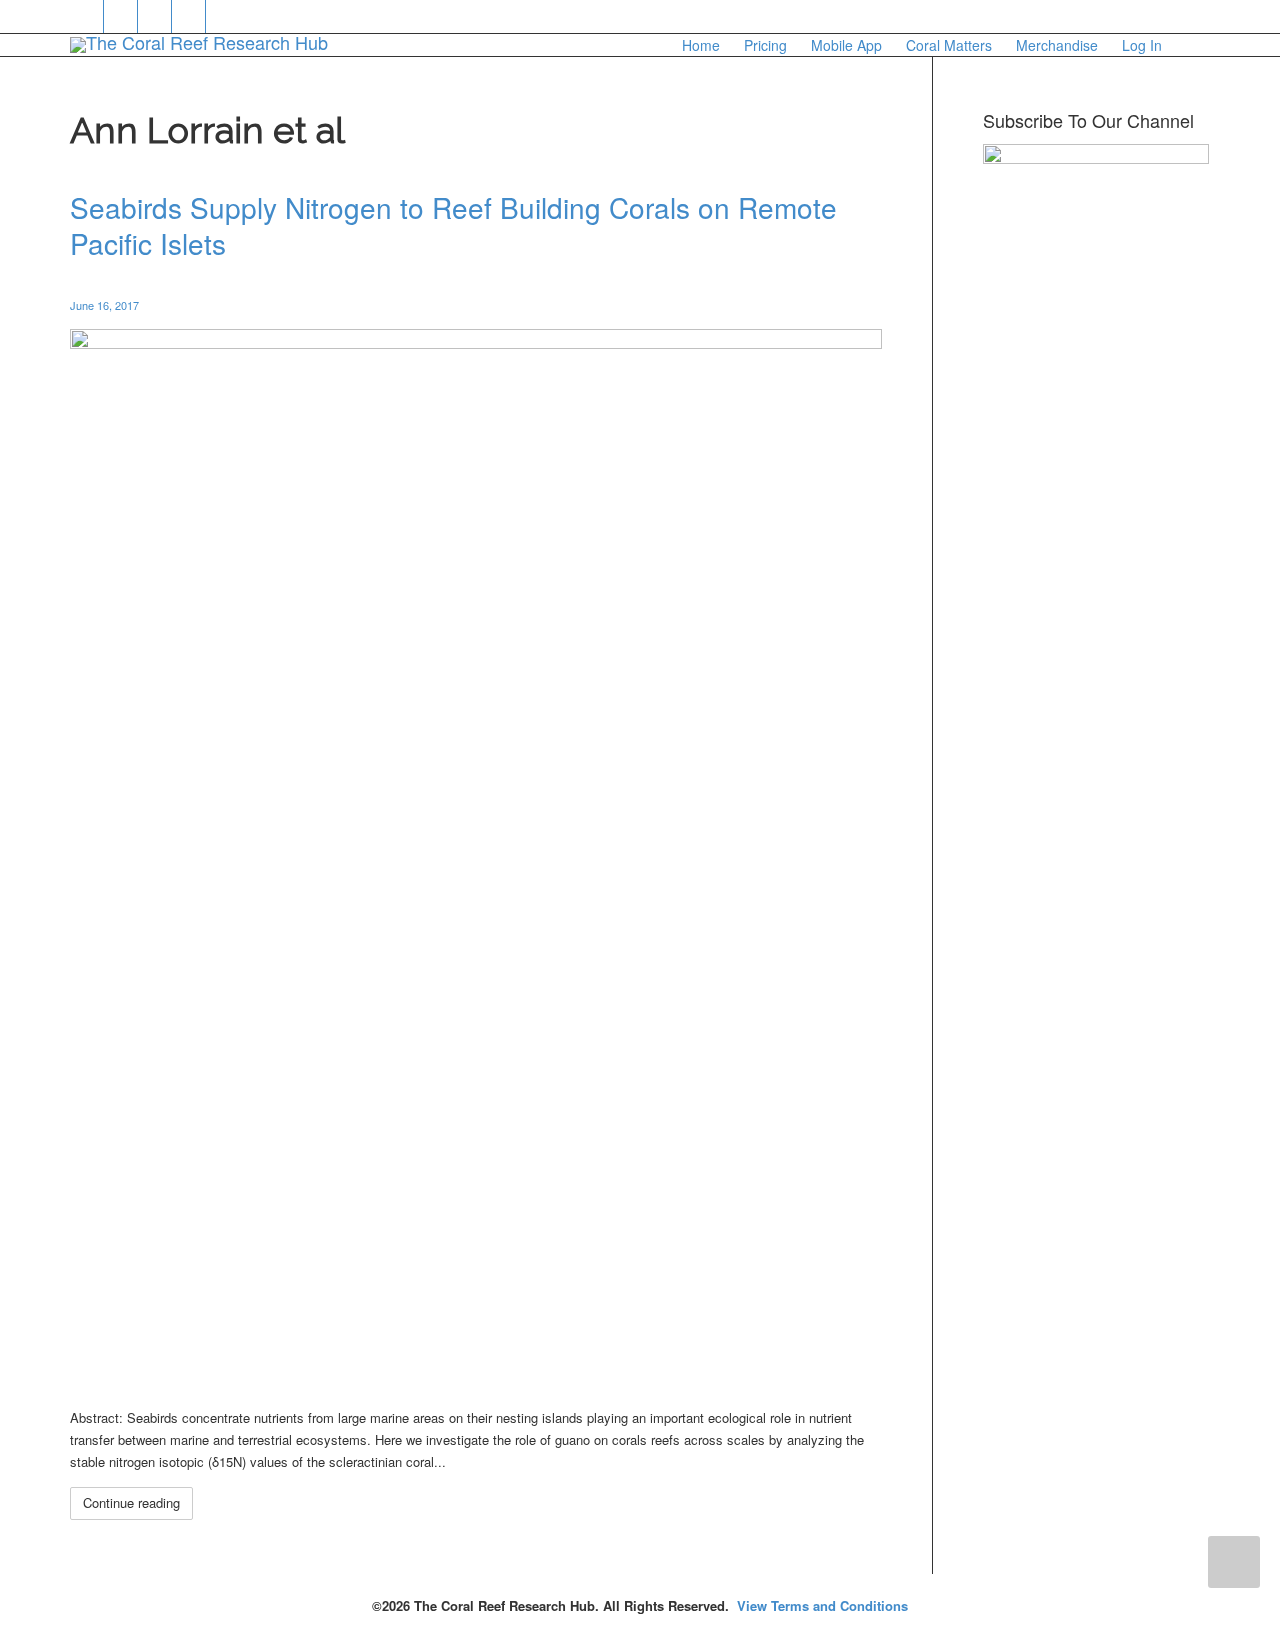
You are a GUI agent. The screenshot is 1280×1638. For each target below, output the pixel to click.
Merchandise (1057, 45)
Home (701, 45)
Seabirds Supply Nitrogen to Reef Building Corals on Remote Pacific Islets (453, 225)
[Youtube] (189, 16)
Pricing (765, 45)
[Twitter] (87, 16)
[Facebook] (121, 16)
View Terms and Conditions (822, 1605)
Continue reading (131, 1502)
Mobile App (846, 45)
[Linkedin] (155, 16)
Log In (1142, 45)
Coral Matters (949, 45)
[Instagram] (223, 16)
